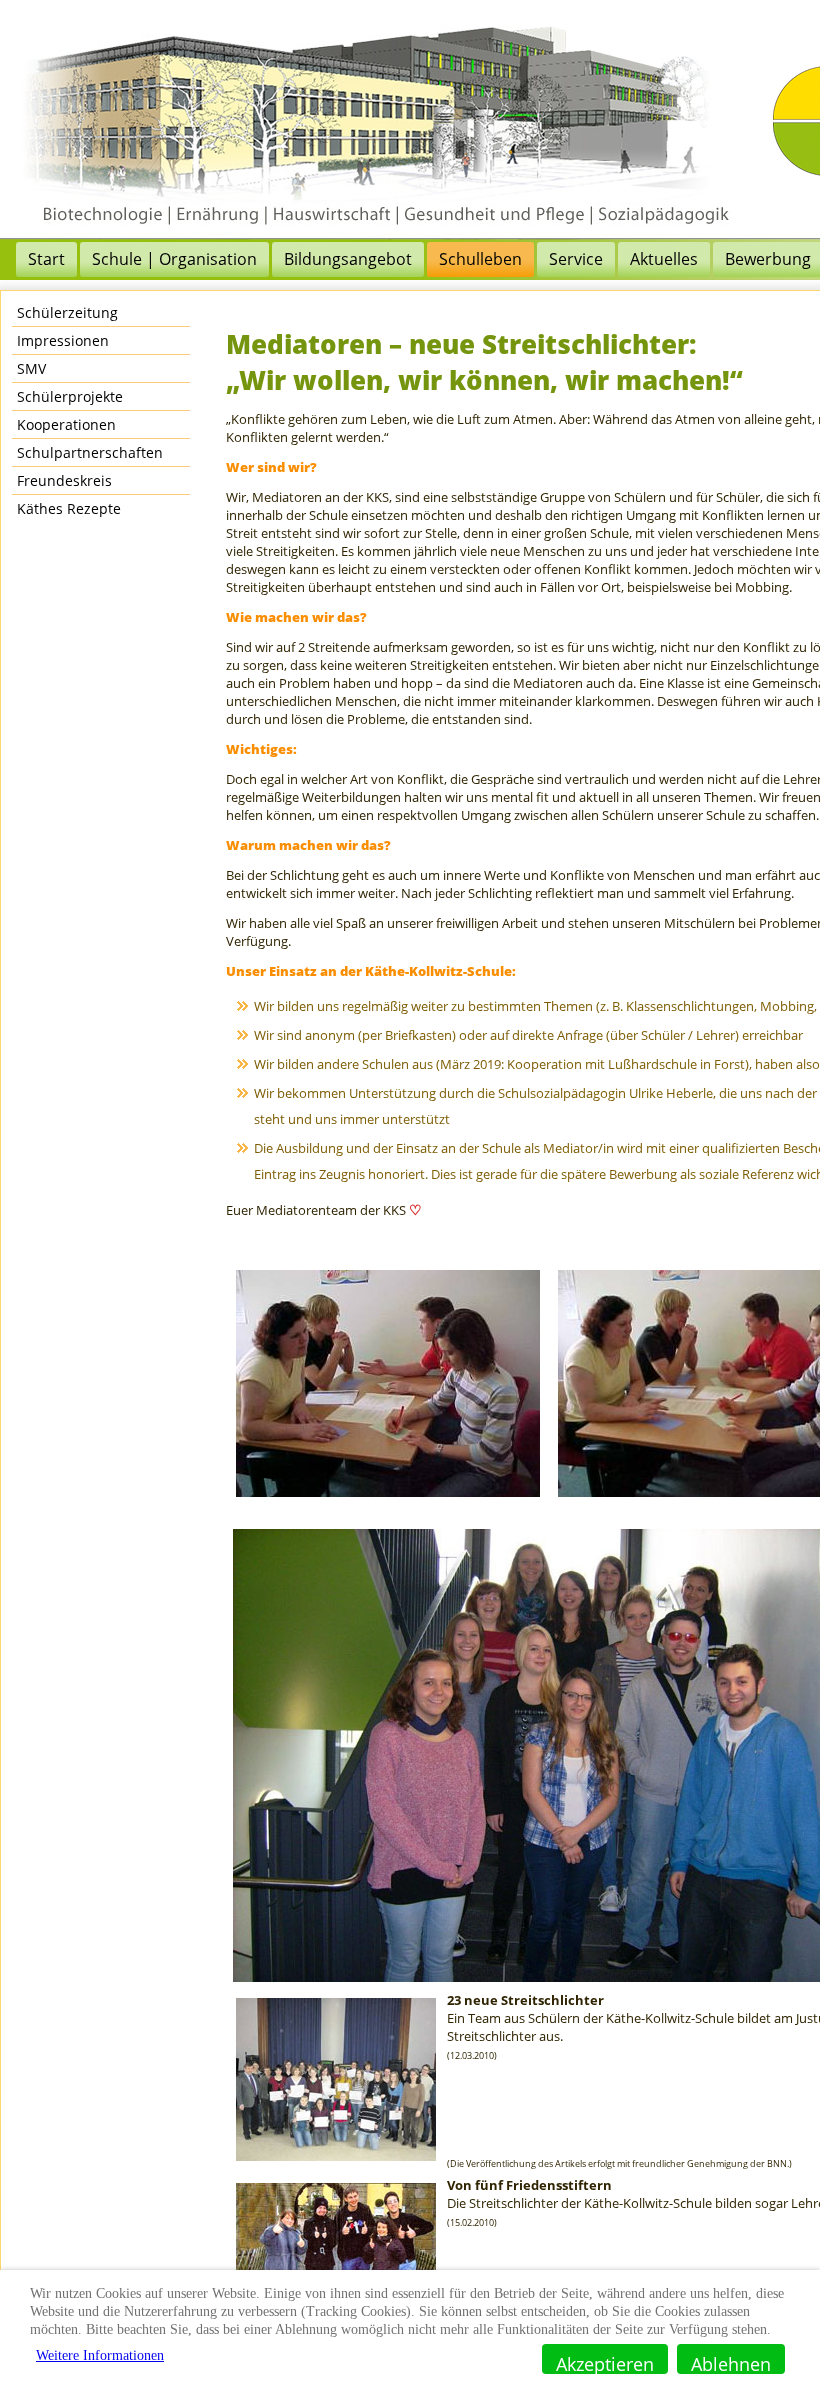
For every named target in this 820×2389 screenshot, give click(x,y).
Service (576, 259)
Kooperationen (66, 424)
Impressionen (63, 340)
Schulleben (480, 259)
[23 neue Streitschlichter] (336, 2163)
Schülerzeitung (67, 312)
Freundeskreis (64, 480)
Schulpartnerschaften (90, 452)
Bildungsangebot (348, 259)
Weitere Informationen (100, 2355)
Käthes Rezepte (69, 508)
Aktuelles (664, 259)
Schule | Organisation (174, 259)
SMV (31, 368)
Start (46, 259)
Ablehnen (731, 2363)
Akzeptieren (605, 2363)
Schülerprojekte (70, 396)
